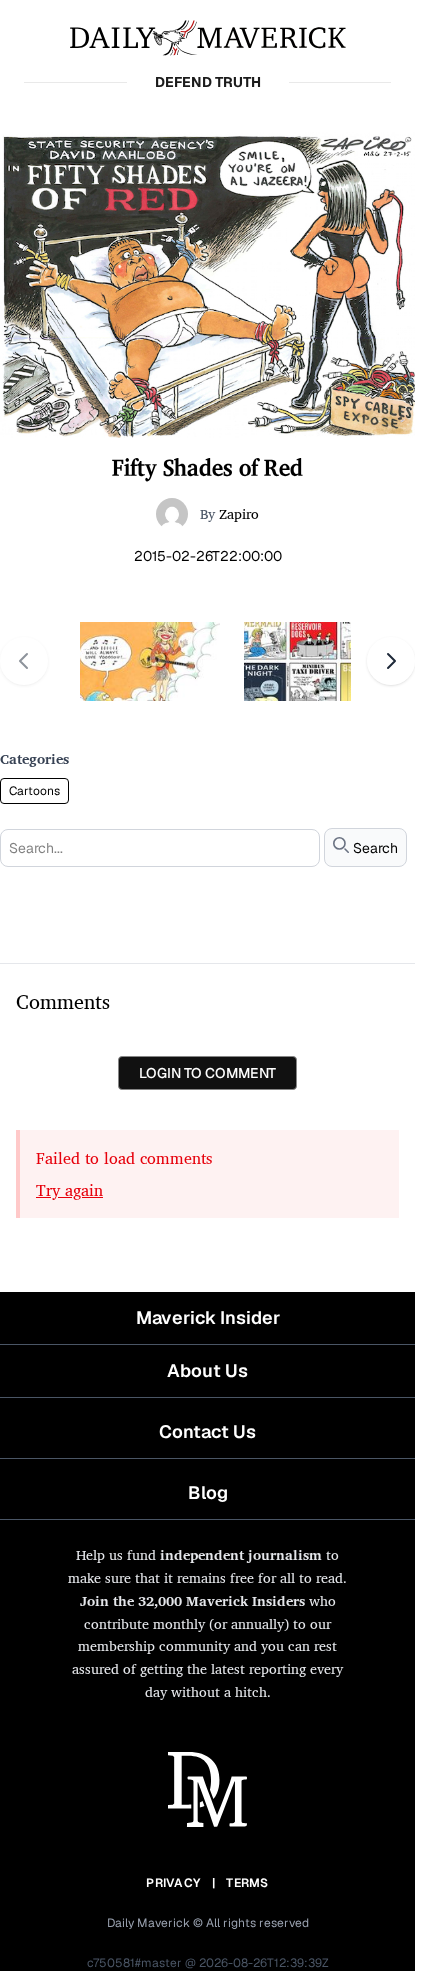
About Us (207, 1370)
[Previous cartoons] (24, 661)
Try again (69, 1190)
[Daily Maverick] (207, 36)
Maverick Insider (208, 1317)
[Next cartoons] (391, 661)
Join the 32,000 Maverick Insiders (192, 1600)
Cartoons (34, 791)
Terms (247, 1883)
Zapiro (239, 513)
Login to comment (207, 1073)
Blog (208, 1492)
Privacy (173, 1883)
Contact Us (207, 1431)
